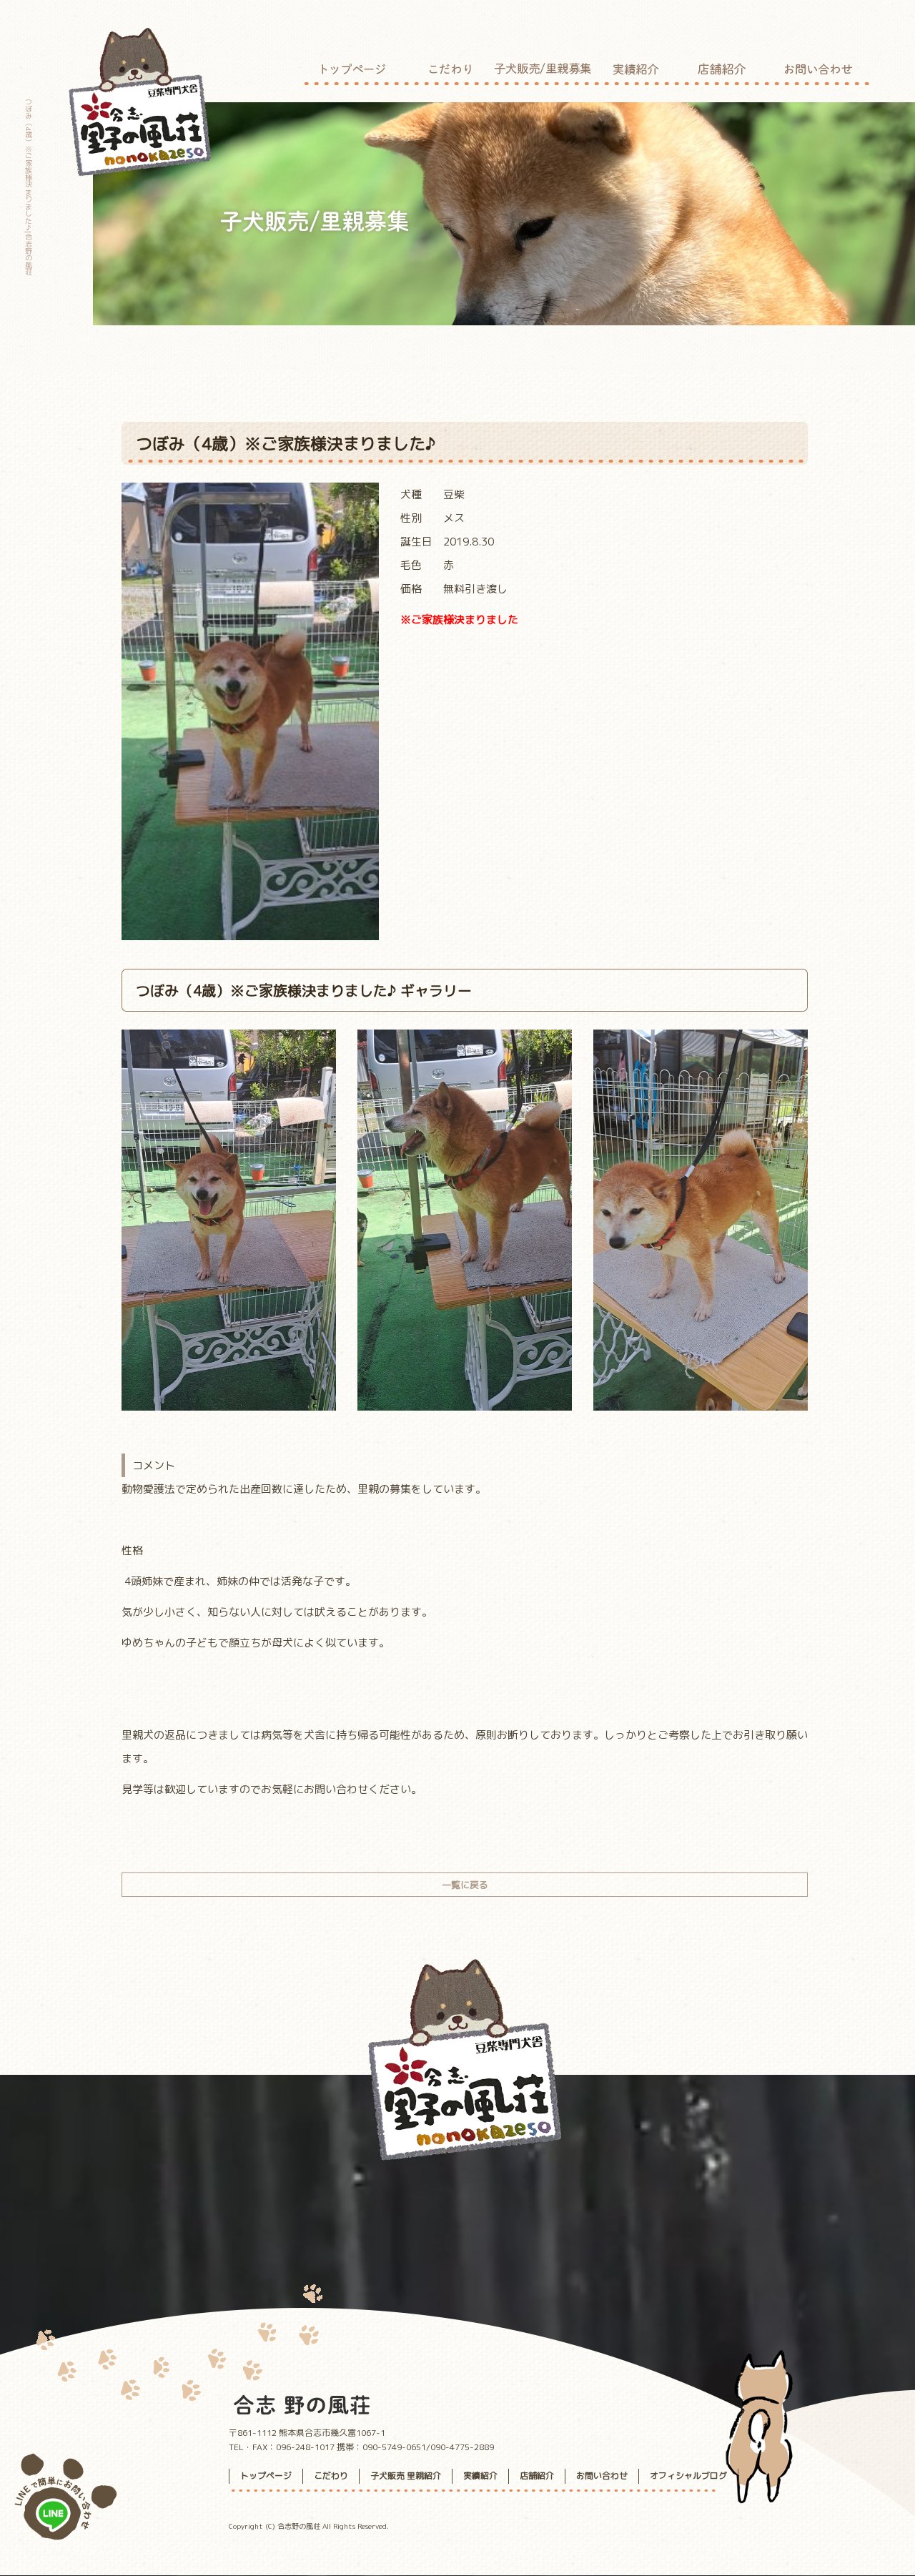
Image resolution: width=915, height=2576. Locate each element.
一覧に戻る (465, 1885)
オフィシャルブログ (688, 2476)
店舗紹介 (722, 64)
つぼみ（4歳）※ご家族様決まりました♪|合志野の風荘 (29, 187)
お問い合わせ (818, 64)
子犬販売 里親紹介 (543, 64)
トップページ (354, 64)
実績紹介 (636, 64)
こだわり (450, 64)
